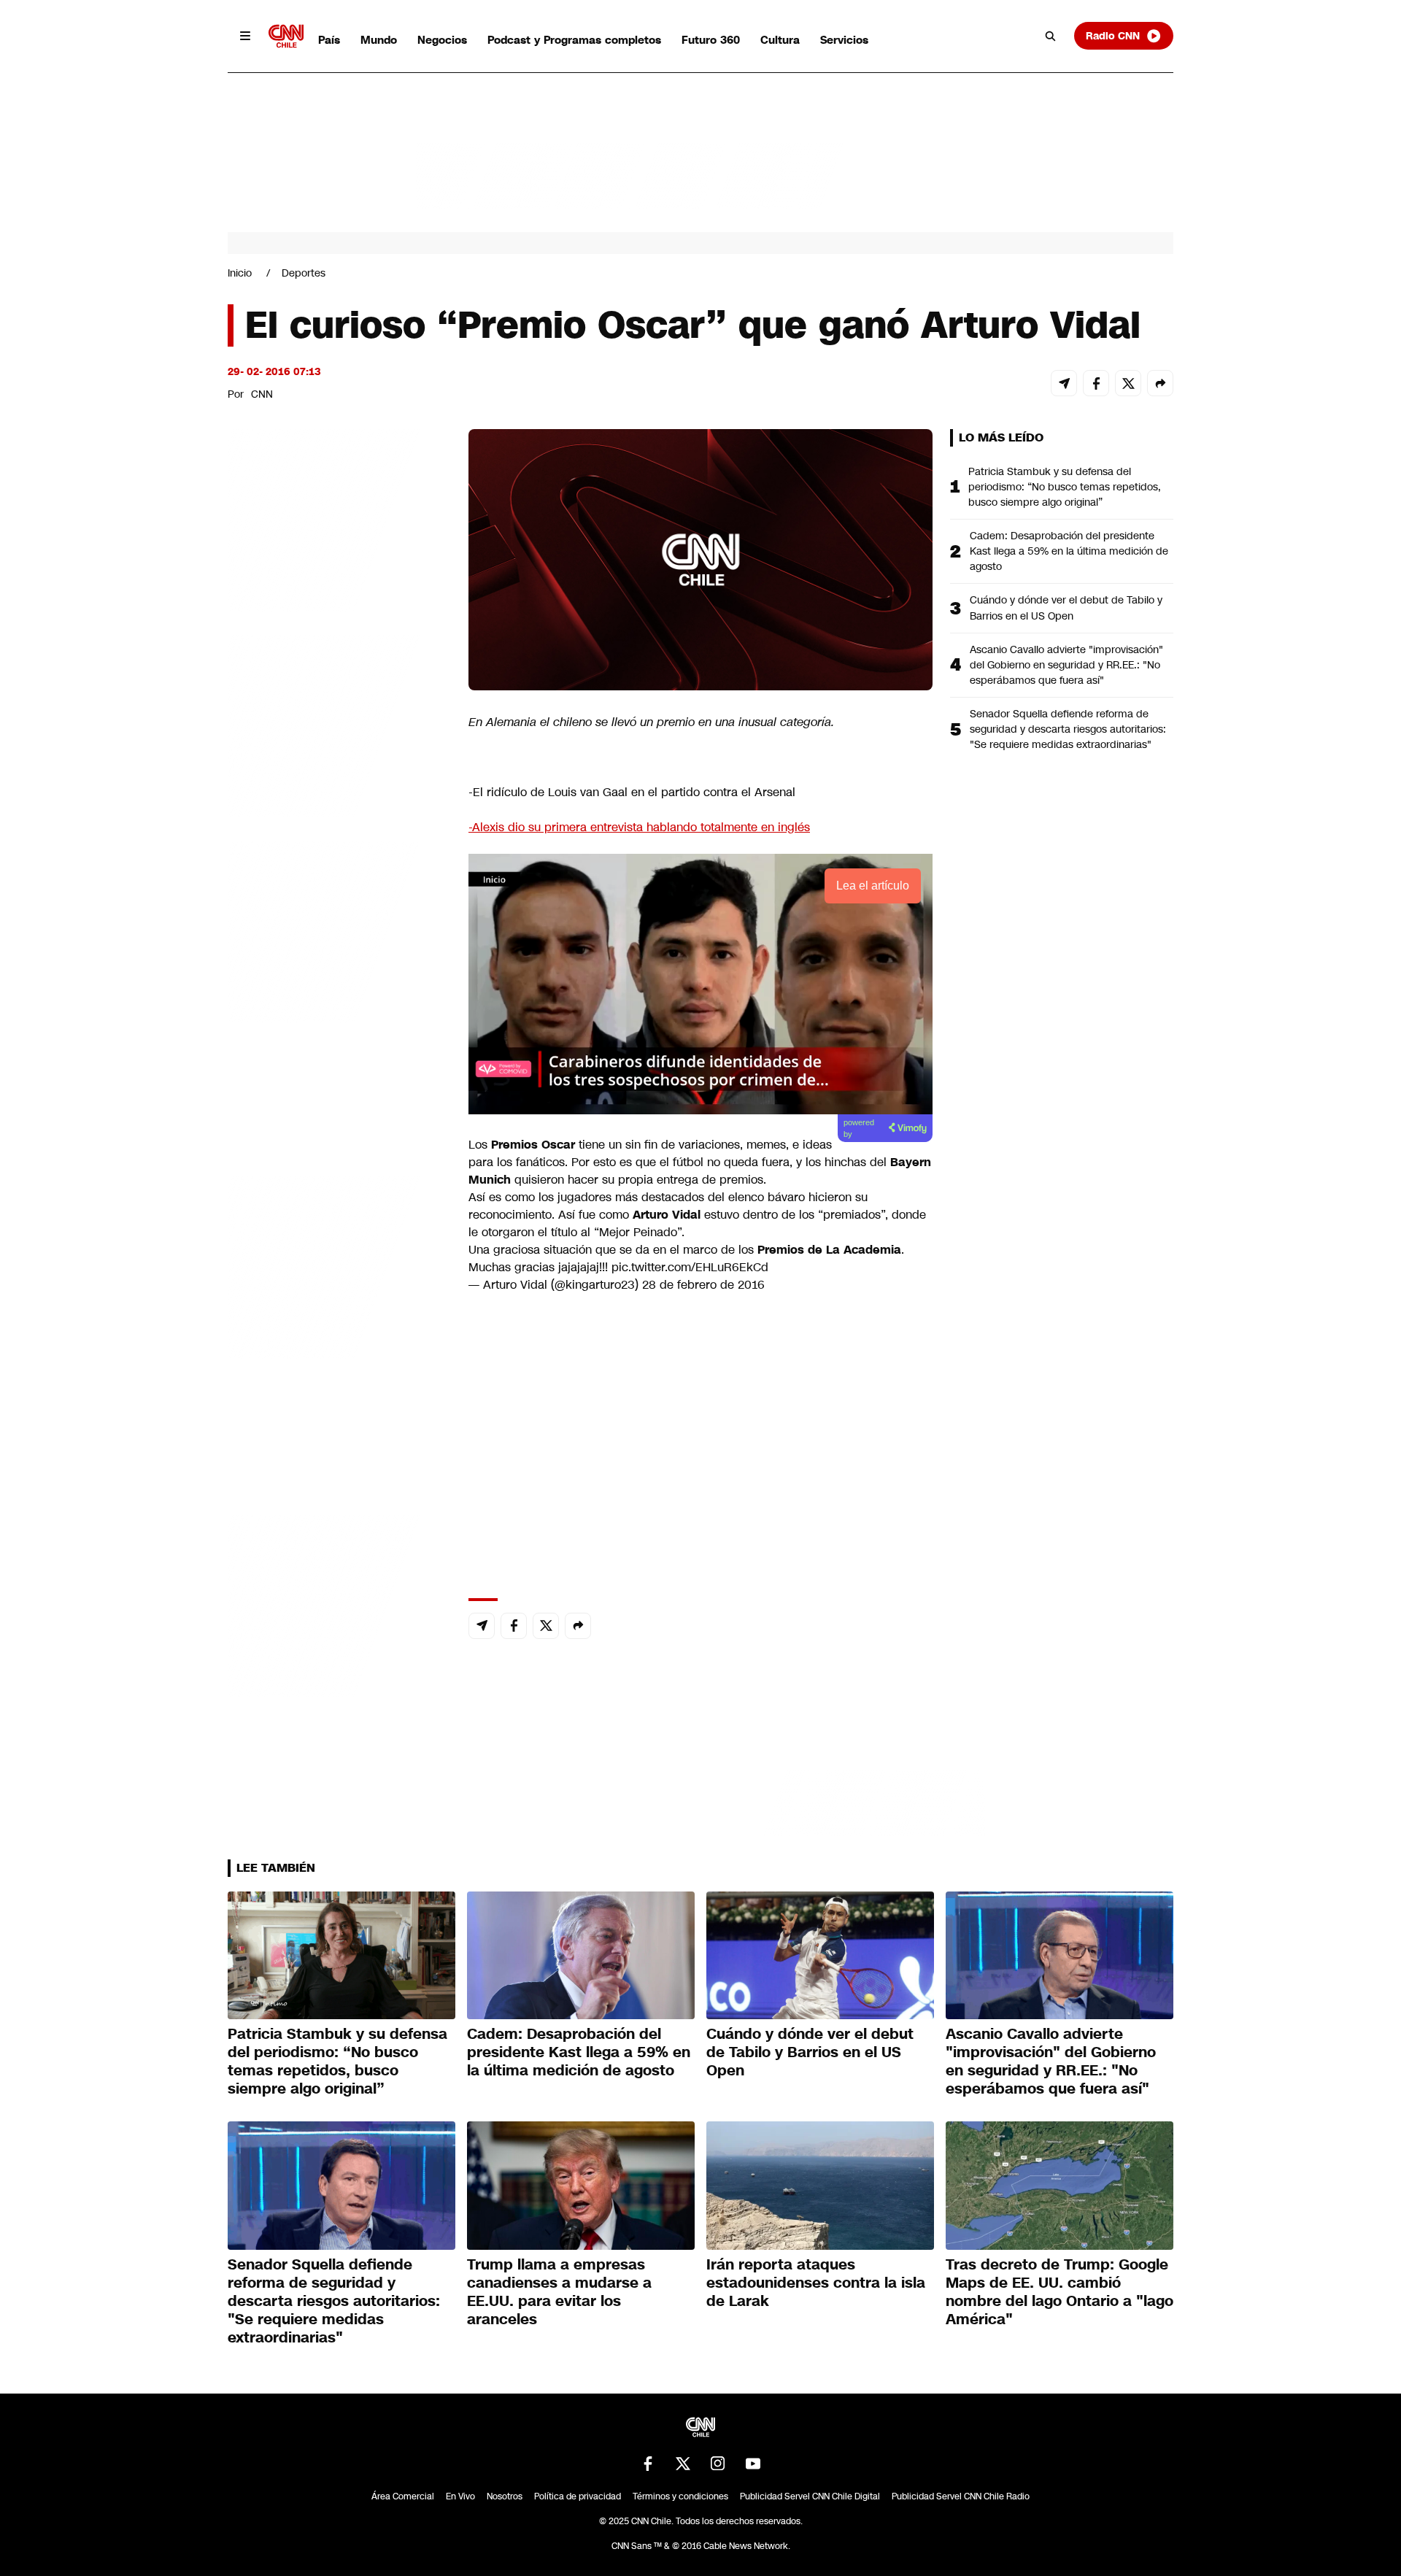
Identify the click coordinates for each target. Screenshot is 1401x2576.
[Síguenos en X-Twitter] (683, 2464)
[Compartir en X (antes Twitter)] (1128, 383)
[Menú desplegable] (245, 36)
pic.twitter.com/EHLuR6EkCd (690, 1267)
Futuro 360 (711, 40)
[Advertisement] (337, 1265)
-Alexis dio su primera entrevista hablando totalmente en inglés (639, 827)
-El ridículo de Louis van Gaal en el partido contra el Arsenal (632, 792)
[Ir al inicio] (286, 36)
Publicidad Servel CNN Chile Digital (810, 2496)
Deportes (304, 273)
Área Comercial (403, 2496)
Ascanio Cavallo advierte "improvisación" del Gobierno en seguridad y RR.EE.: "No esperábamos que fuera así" (1066, 665)
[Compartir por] (1160, 383)
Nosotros (505, 2496)
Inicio (240, 273)
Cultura (780, 40)
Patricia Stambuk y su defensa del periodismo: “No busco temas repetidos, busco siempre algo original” (1065, 487)
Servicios (844, 40)
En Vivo (460, 2496)
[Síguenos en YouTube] (753, 2464)
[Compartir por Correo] (1064, 383)
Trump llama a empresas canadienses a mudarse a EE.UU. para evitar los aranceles (559, 2292)
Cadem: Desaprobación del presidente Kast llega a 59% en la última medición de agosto (1069, 551)
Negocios (442, 40)
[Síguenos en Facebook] (648, 2464)
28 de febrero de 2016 (703, 1285)
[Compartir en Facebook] (1096, 383)
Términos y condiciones (680, 2496)
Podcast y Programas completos (574, 40)
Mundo (379, 40)
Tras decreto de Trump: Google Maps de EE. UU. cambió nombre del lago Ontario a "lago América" (1060, 2292)
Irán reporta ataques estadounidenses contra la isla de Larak (816, 2283)
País (329, 40)
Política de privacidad (578, 2496)
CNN (262, 394)
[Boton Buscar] (1051, 36)
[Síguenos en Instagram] (718, 2464)
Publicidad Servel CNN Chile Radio (961, 2496)
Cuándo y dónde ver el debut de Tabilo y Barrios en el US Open (1066, 608)
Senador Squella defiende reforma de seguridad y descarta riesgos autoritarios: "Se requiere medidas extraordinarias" (1068, 729)
